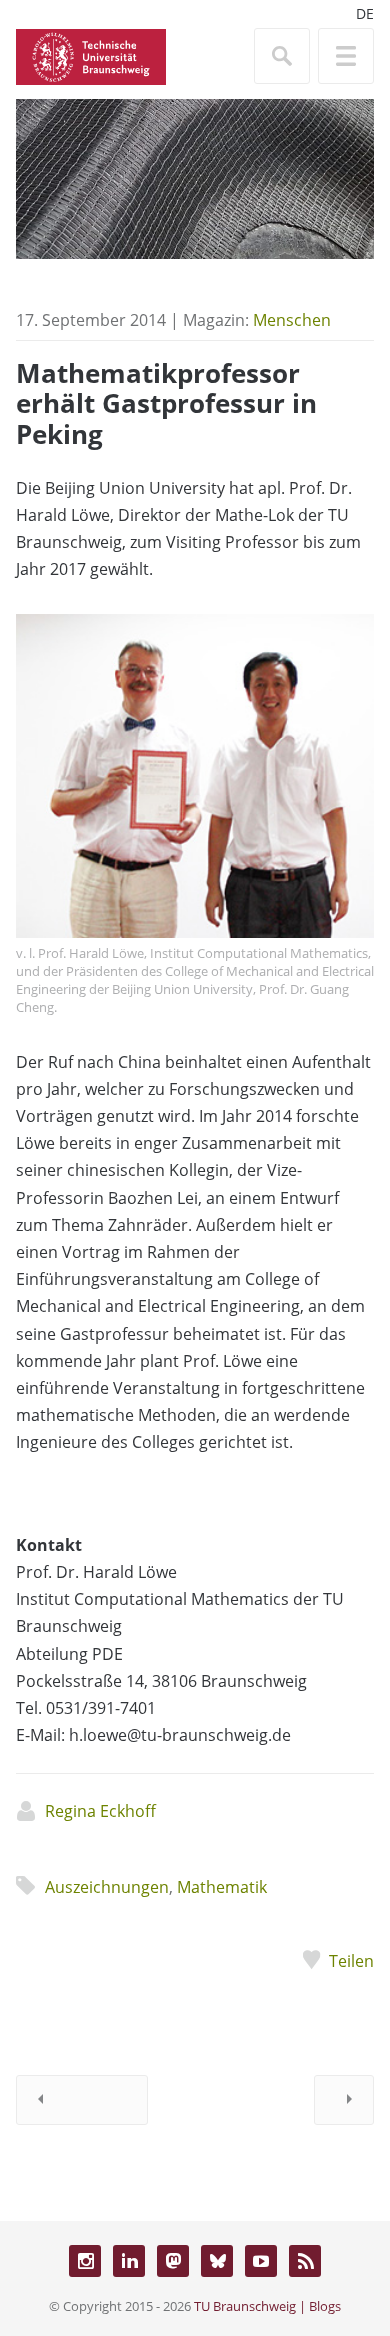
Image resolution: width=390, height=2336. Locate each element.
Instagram (85, 2261)
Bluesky (217, 2261)
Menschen (292, 320)
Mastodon (173, 2261)
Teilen (351, 1961)
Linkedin (129, 2261)
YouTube (261, 2261)
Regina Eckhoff (100, 1811)
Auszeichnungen (107, 1887)
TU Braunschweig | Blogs (267, 2306)
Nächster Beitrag (344, 2100)
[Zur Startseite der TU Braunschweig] (91, 55)
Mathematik (222, 1887)
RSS (305, 2261)
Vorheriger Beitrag (82, 2100)
